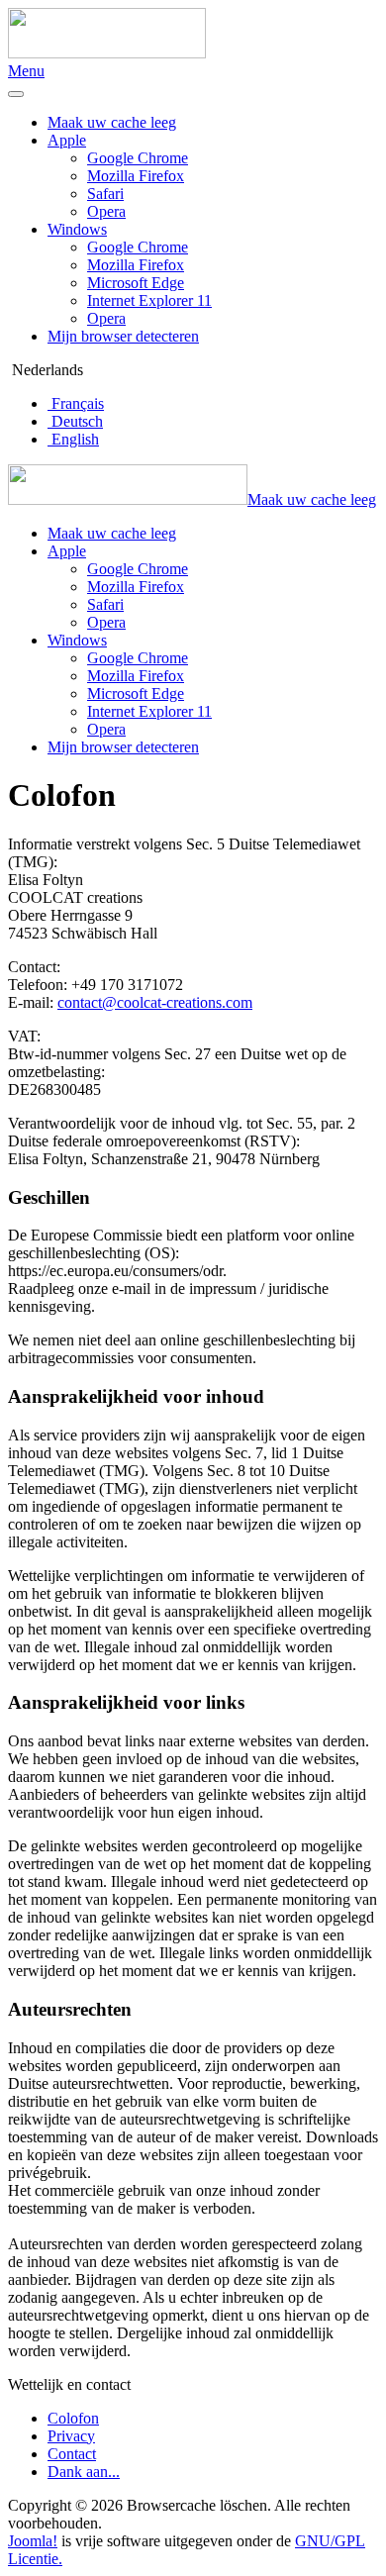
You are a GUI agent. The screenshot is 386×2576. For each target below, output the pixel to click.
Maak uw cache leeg (112, 122)
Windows (77, 229)
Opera (106, 211)
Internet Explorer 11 (149, 300)
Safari (105, 194)
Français (76, 403)
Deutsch (75, 421)
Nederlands (46, 370)
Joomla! (33, 2541)
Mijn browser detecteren (123, 336)
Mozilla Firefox (136, 176)
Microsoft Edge (136, 283)
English (73, 439)
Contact (72, 2454)
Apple (67, 140)
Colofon (73, 2418)
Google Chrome (138, 158)
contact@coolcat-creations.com (155, 1002)
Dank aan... (84, 2472)
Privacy (71, 2436)
